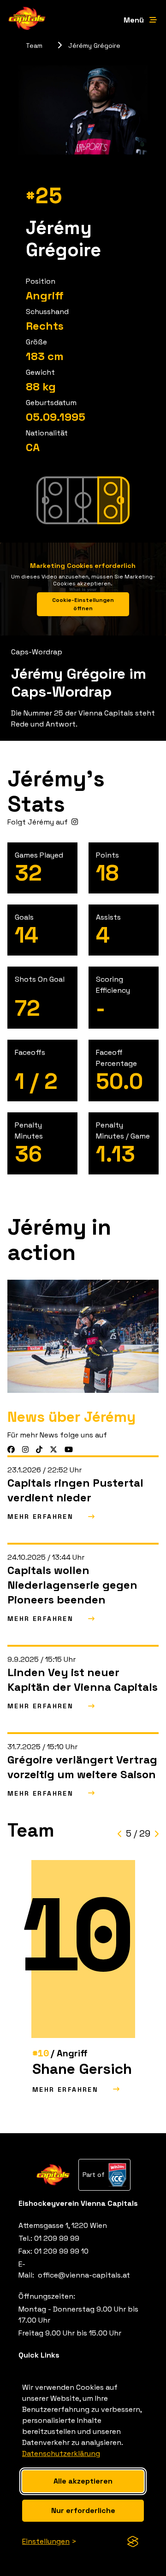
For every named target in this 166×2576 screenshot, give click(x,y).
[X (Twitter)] (53, 1450)
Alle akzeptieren (83, 2481)
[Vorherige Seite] (120, 1834)
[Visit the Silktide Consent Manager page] (133, 2542)
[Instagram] (75, 822)
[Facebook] (11, 1450)
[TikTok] (39, 1450)
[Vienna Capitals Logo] (27, 20)
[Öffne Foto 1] (83, 1336)
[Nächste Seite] (156, 1834)
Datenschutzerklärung (61, 2453)
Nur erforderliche (83, 2510)
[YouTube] (69, 1450)
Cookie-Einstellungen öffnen (83, 604)
